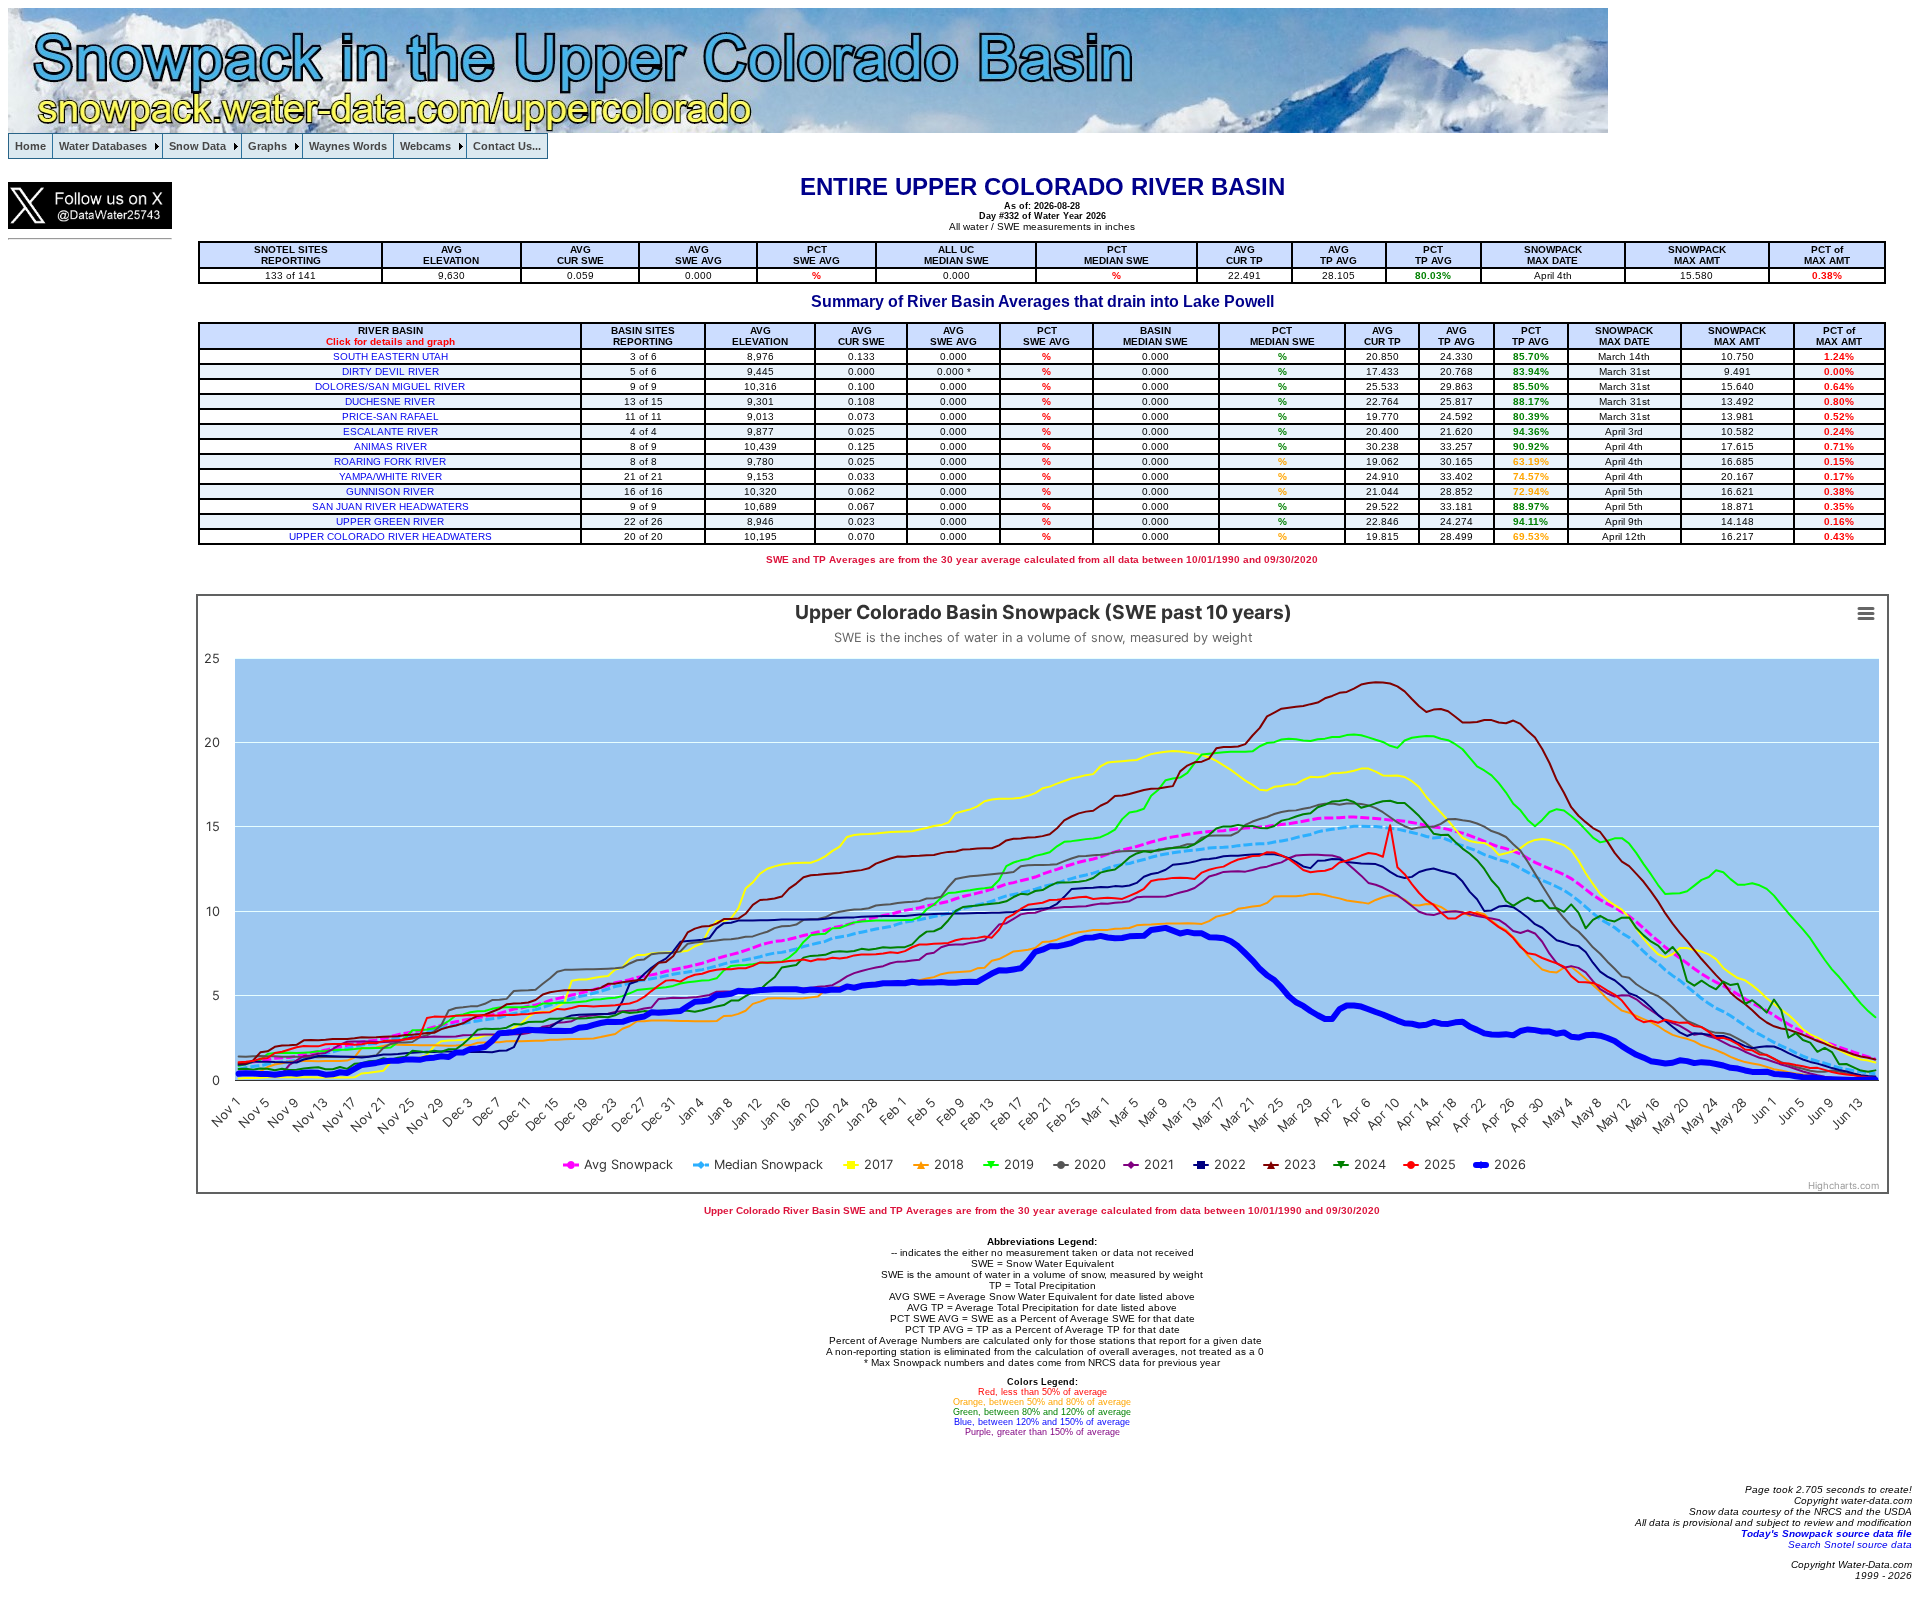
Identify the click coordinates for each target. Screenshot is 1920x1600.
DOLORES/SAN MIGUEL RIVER (390, 386)
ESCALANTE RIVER (390, 431)
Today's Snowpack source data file (1826, 1533)
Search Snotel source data (1850, 1544)
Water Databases (103, 146)
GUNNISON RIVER (390, 491)
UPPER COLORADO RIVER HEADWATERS (390, 536)
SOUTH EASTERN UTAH (390, 356)
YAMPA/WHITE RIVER (390, 476)
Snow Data (197, 146)
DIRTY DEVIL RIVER (390, 371)
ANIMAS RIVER (390, 446)
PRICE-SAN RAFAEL (390, 416)
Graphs (267, 146)
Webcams (425, 146)
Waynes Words (348, 146)
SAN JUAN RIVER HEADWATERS (390, 506)
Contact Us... (507, 146)
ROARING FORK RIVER (390, 461)
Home (30, 146)
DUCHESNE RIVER (390, 401)
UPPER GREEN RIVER (390, 521)
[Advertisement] (88, 555)
